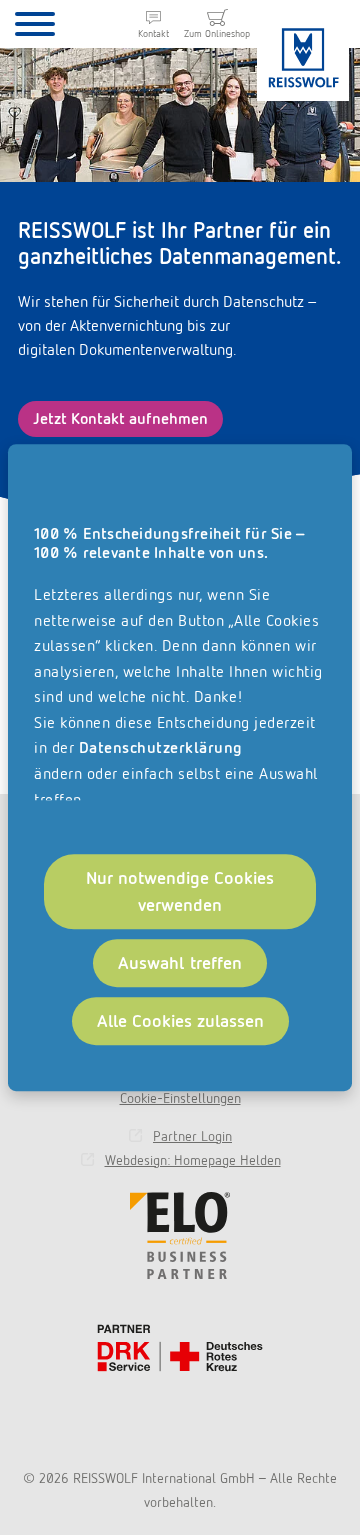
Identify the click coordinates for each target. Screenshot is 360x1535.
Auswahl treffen (180, 963)
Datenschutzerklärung (161, 748)
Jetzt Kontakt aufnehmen (120, 418)
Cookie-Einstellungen (180, 1098)
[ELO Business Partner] (180, 1235)
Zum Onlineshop (217, 33)
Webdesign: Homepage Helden (193, 1160)
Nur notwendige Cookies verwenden (180, 891)
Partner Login (192, 1136)
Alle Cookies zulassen (180, 1020)
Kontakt (153, 33)
